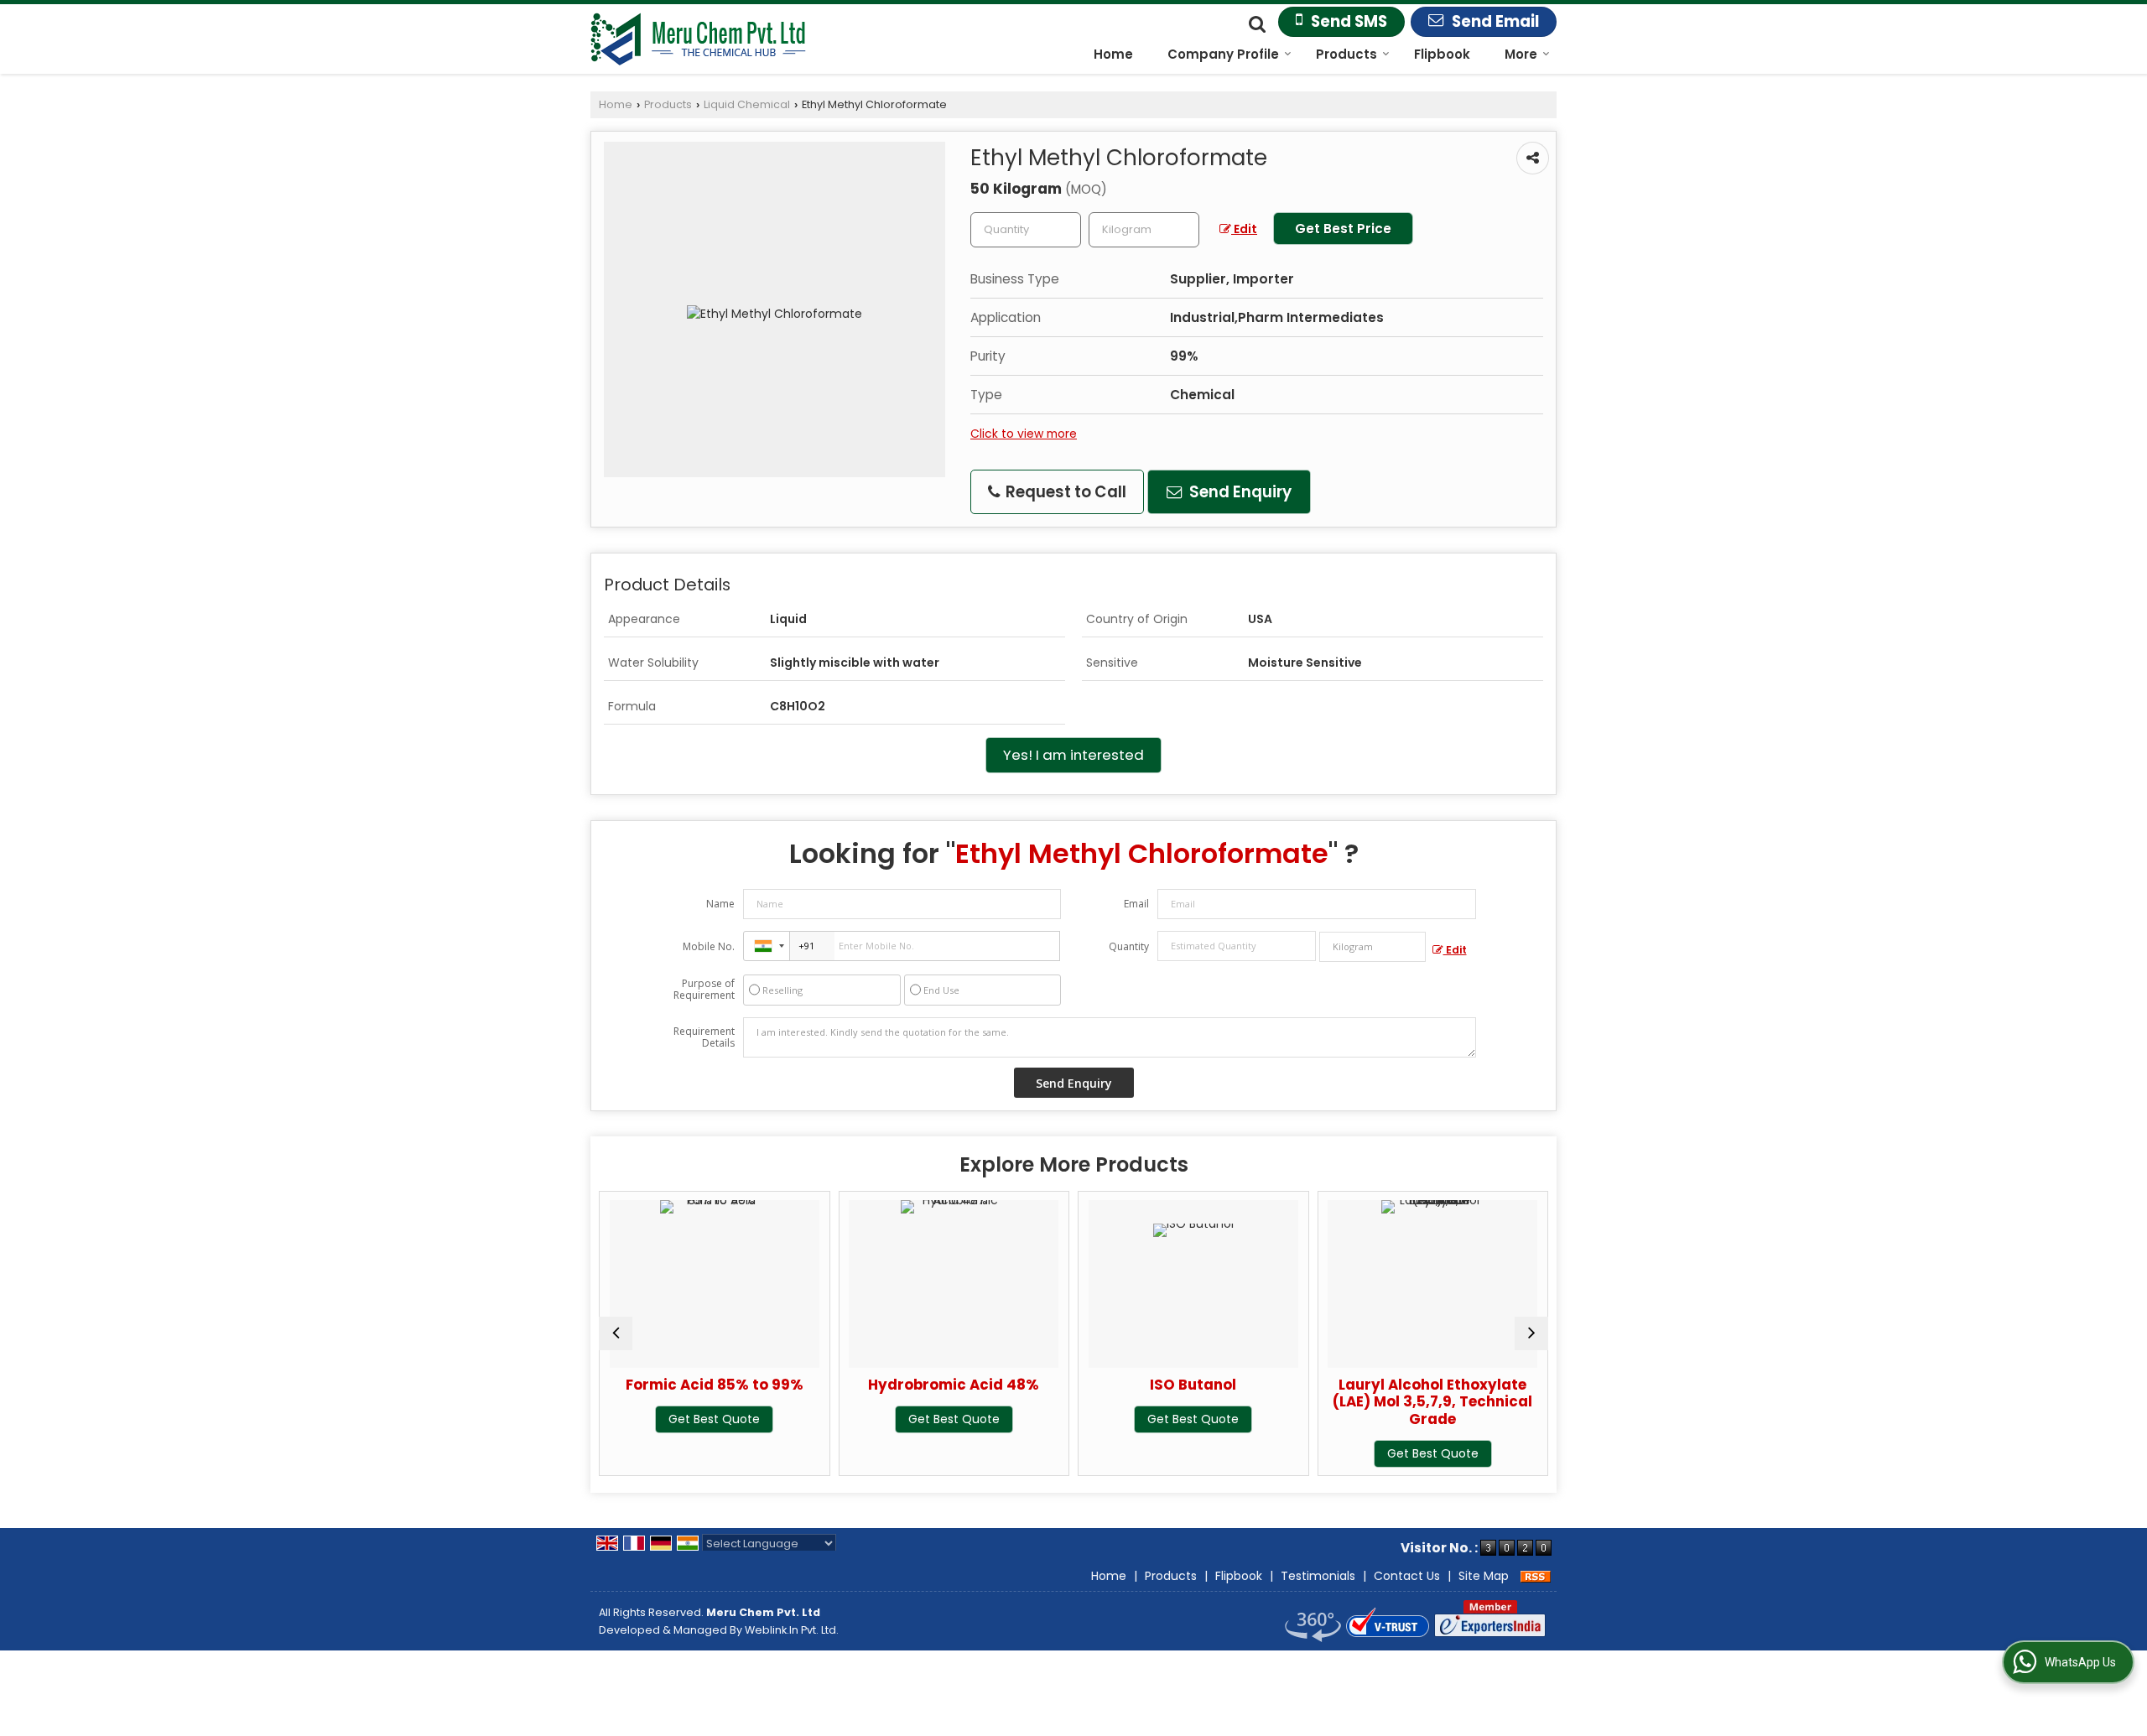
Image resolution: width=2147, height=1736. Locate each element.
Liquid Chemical (747, 104)
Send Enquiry (1239, 492)
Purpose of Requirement (704, 990)
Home (1113, 54)
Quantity (1129, 946)
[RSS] (1536, 1576)
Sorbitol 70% (1534, 1385)
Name (720, 904)
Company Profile (1223, 54)
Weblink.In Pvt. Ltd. (792, 1630)
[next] (1531, 1333)
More (1521, 54)
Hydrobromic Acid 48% (816, 1385)
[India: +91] (767, 946)
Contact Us (1407, 1576)
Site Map (1484, 1576)
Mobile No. (709, 946)
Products (1346, 54)
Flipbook (1442, 54)
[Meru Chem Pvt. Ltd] (698, 39)
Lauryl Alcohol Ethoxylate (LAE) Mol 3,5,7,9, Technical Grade (1295, 1401)
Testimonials (1318, 1576)
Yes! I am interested (1073, 755)
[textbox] (1144, 230)
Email (1136, 904)
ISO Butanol (1055, 1385)
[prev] (616, 1333)
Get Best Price (1343, 229)
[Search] (1255, 23)
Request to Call (1064, 492)
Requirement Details (704, 1037)
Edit (1244, 229)
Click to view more (1024, 434)
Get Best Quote (816, 1419)
